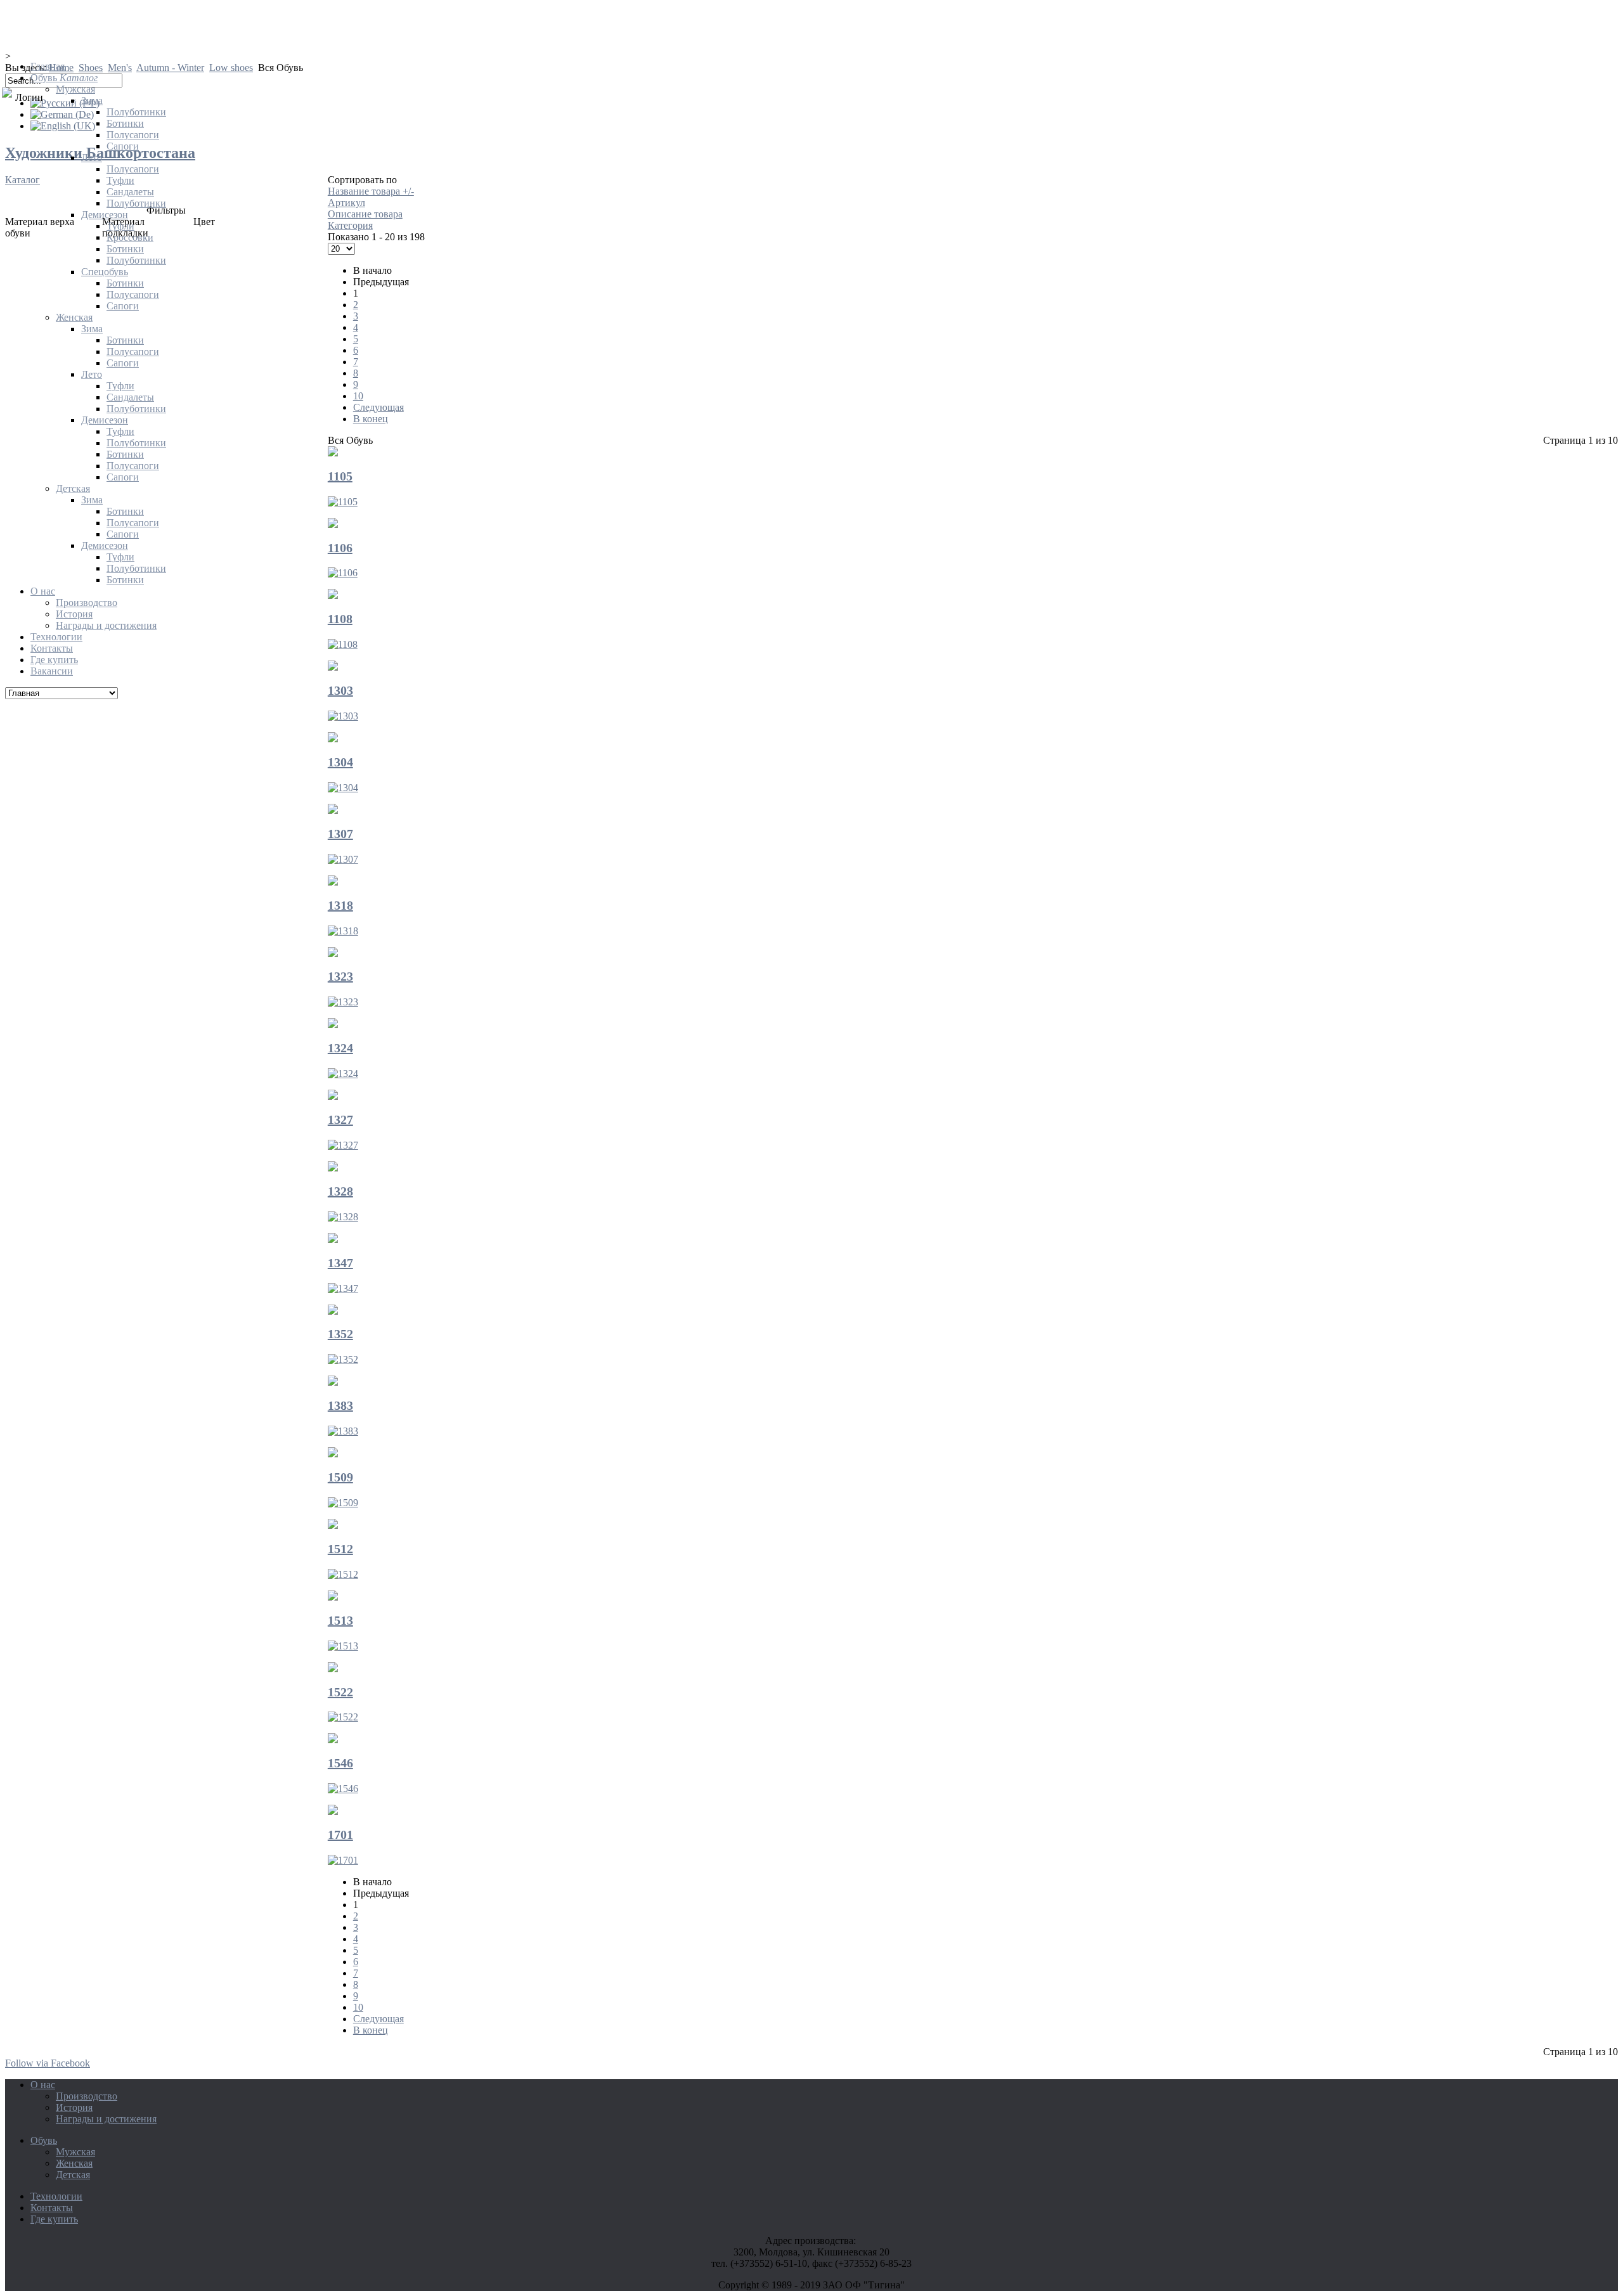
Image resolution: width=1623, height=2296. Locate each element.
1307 (340, 834)
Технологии (56, 2196)
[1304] (333, 739)
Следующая (378, 2019)
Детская (73, 2175)
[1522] (333, 1669)
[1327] (333, 1096)
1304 (340, 762)
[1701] (333, 1811)
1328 (340, 1191)
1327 (340, 1119)
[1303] (343, 716)
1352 (340, 1334)
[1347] (333, 1240)
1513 (340, 1620)
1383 (340, 1405)
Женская (74, 2163)
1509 (340, 1477)
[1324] (333, 1025)
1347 (340, 1263)
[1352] (333, 1311)
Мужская (75, 2152)
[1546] (333, 1740)
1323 (340, 976)
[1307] (333, 810)
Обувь (44, 2140)
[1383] (333, 1382)
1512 (340, 1549)
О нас (43, 2085)
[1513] (333, 1597)
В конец (371, 2030)
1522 (340, 1692)
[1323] (333, 954)
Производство (87, 2096)
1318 (340, 905)
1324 (340, 1048)
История (74, 2107)
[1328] (333, 1168)
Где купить (54, 2219)
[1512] (333, 1525)
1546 (340, 1763)
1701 (340, 1835)
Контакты (52, 2208)
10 (358, 2007)
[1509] (333, 1454)
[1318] (333, 882)
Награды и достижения (106, 2119)
